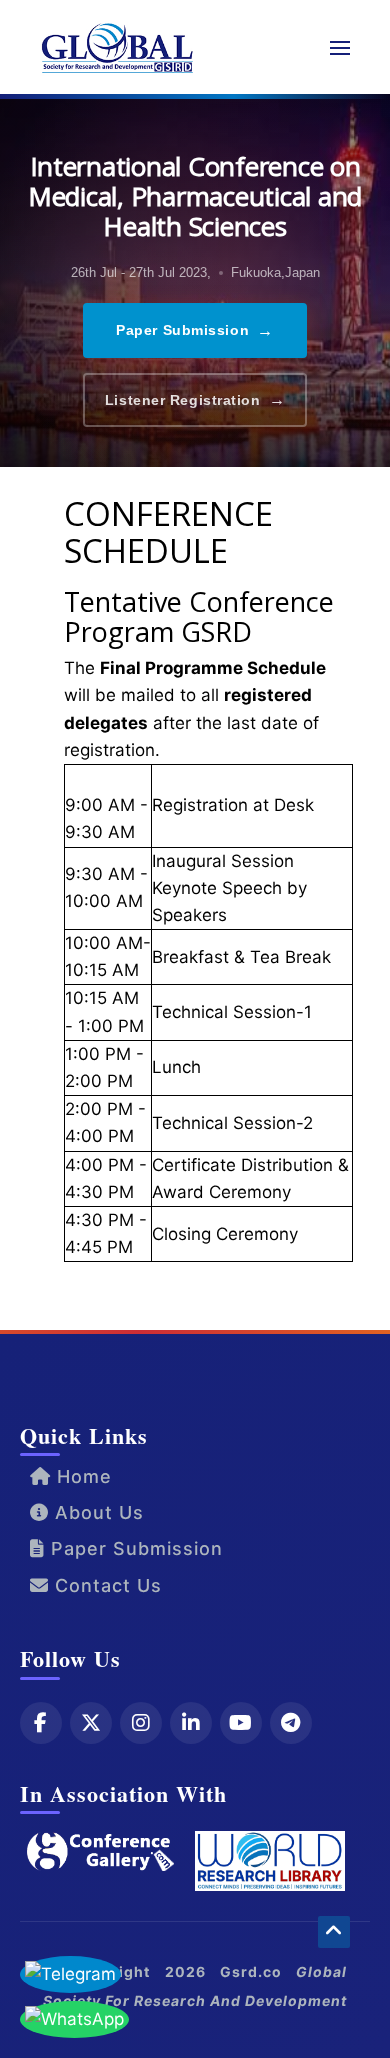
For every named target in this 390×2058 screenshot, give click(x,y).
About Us (96, 1512)
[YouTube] (241, 1723)
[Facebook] (41, 1723)
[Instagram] (141, 1723)
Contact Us (105, 1585)
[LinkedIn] (191, 1723)
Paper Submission (195, 330)
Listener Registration (195, 399)
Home (81, 1476)
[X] (91, 1723)
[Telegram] (291, 1723)
